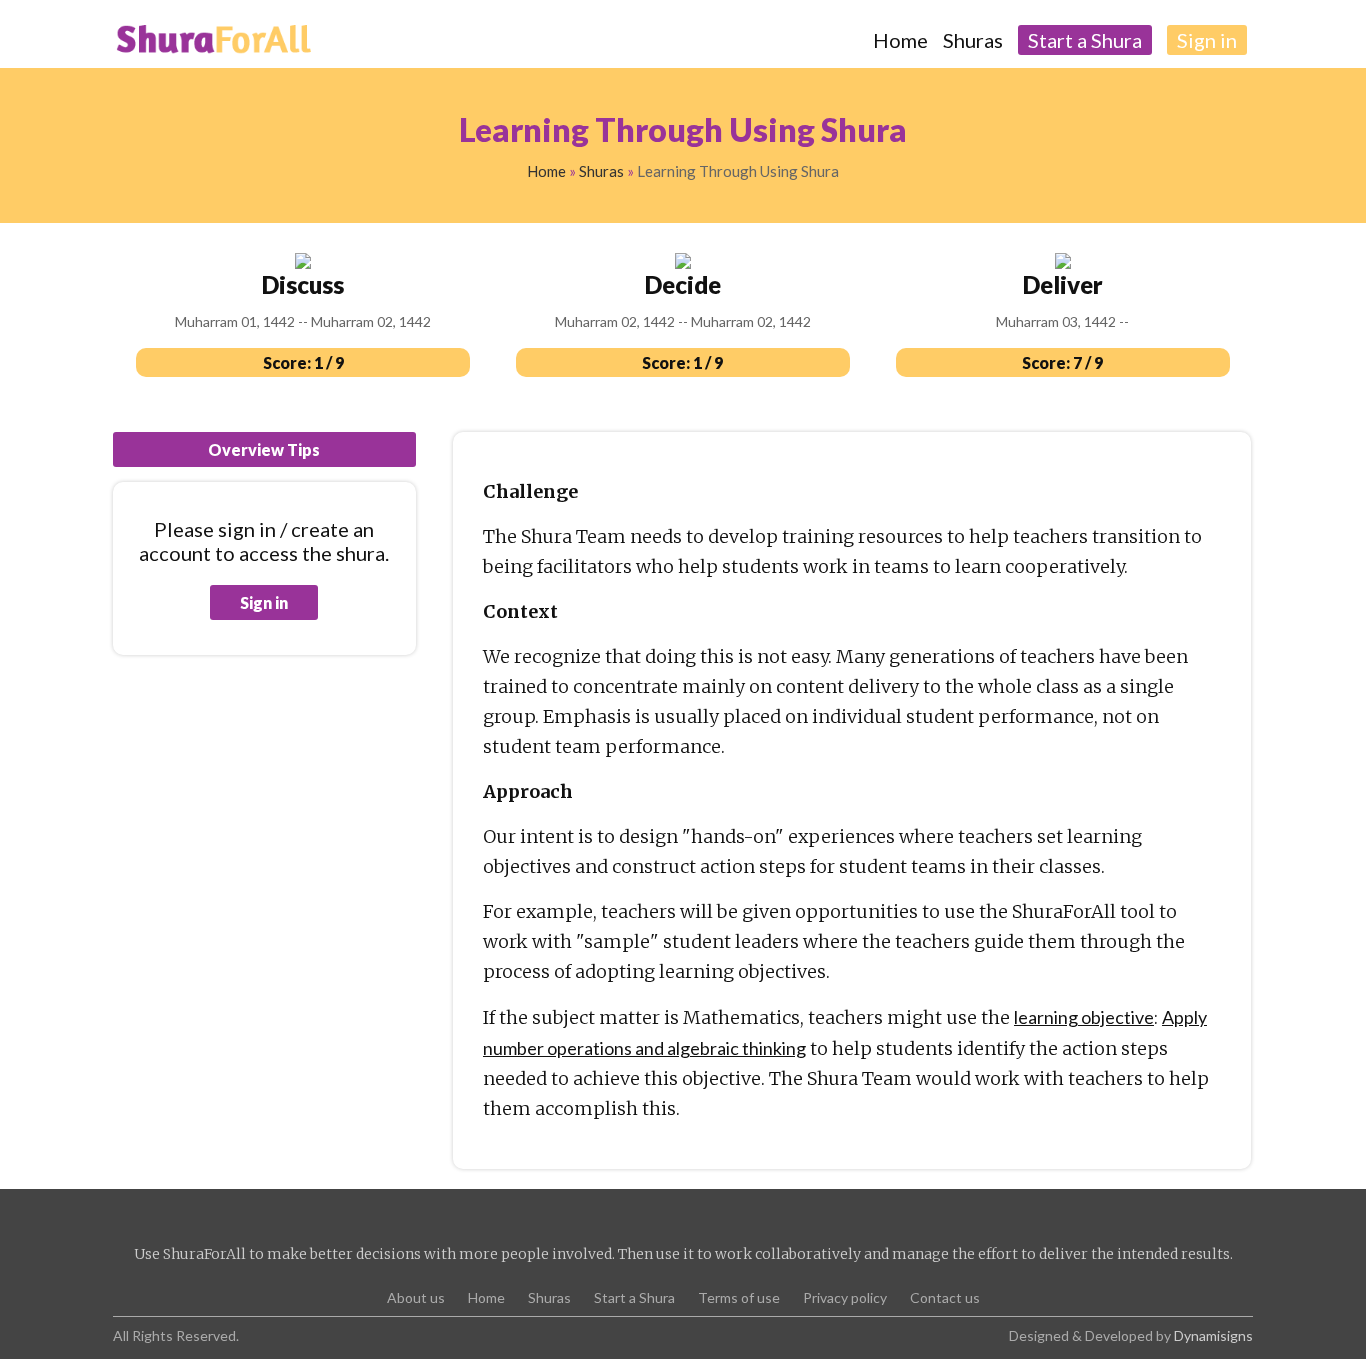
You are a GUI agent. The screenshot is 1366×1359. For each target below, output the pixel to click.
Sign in (264, 602)
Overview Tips (264, 449)
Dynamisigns (1213, 1335)
